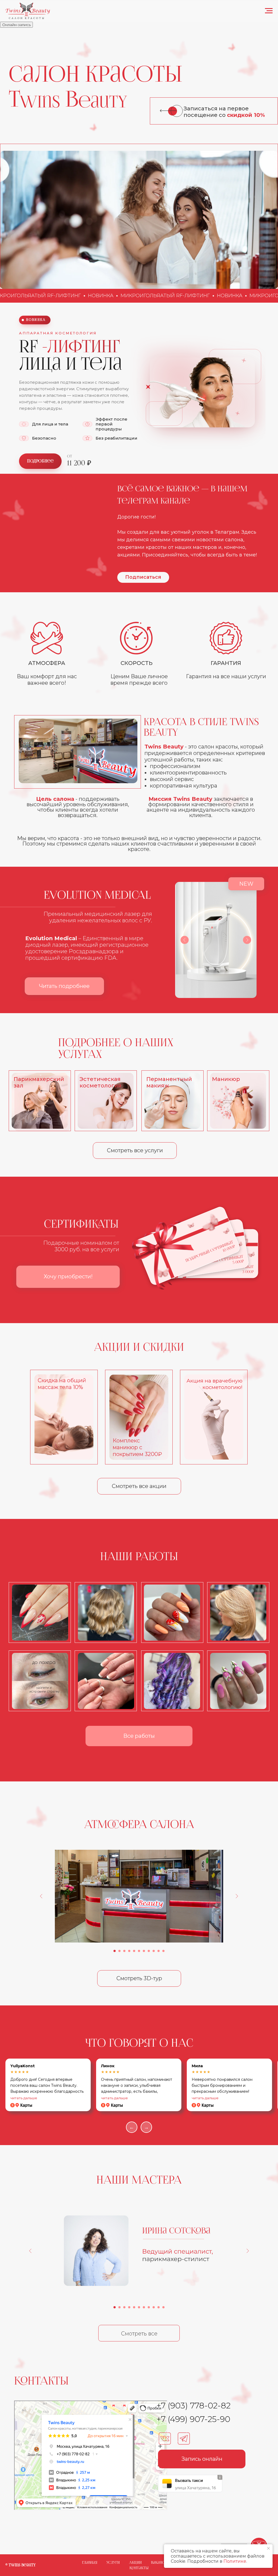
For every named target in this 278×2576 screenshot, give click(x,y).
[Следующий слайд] (237, 1896)
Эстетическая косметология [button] (100, 1082)
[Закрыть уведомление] (268, 2548)
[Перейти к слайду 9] (154, 1951)
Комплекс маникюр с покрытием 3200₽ (137, 1447)
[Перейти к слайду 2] (119, 1951)
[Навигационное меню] (269, 11)
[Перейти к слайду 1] (115, 1951)
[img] (172, 1101)
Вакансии (160, 2563)
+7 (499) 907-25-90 (193, 2419)
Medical (128, 896)
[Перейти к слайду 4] (129, 1951)
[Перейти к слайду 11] (163, 1951)
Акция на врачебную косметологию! (214, 1384)
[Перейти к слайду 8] (149, 1951)
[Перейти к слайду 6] (139, 1951)
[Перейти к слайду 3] (124, 1951)
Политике (235, 2561)
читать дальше (24, 2098)
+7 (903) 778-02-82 (193, 2406)
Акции (135, 2563)
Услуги (113, 2563)
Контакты (139, 2568)
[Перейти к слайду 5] (134, 1951)
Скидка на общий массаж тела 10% (62, 1384)
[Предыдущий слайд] (41, 1896)
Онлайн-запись (16, 25)
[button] (238, 1101)
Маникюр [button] (226, 1079)
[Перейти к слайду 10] (159, 1951)
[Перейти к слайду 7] (144, 1951)
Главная (90, 2563)
